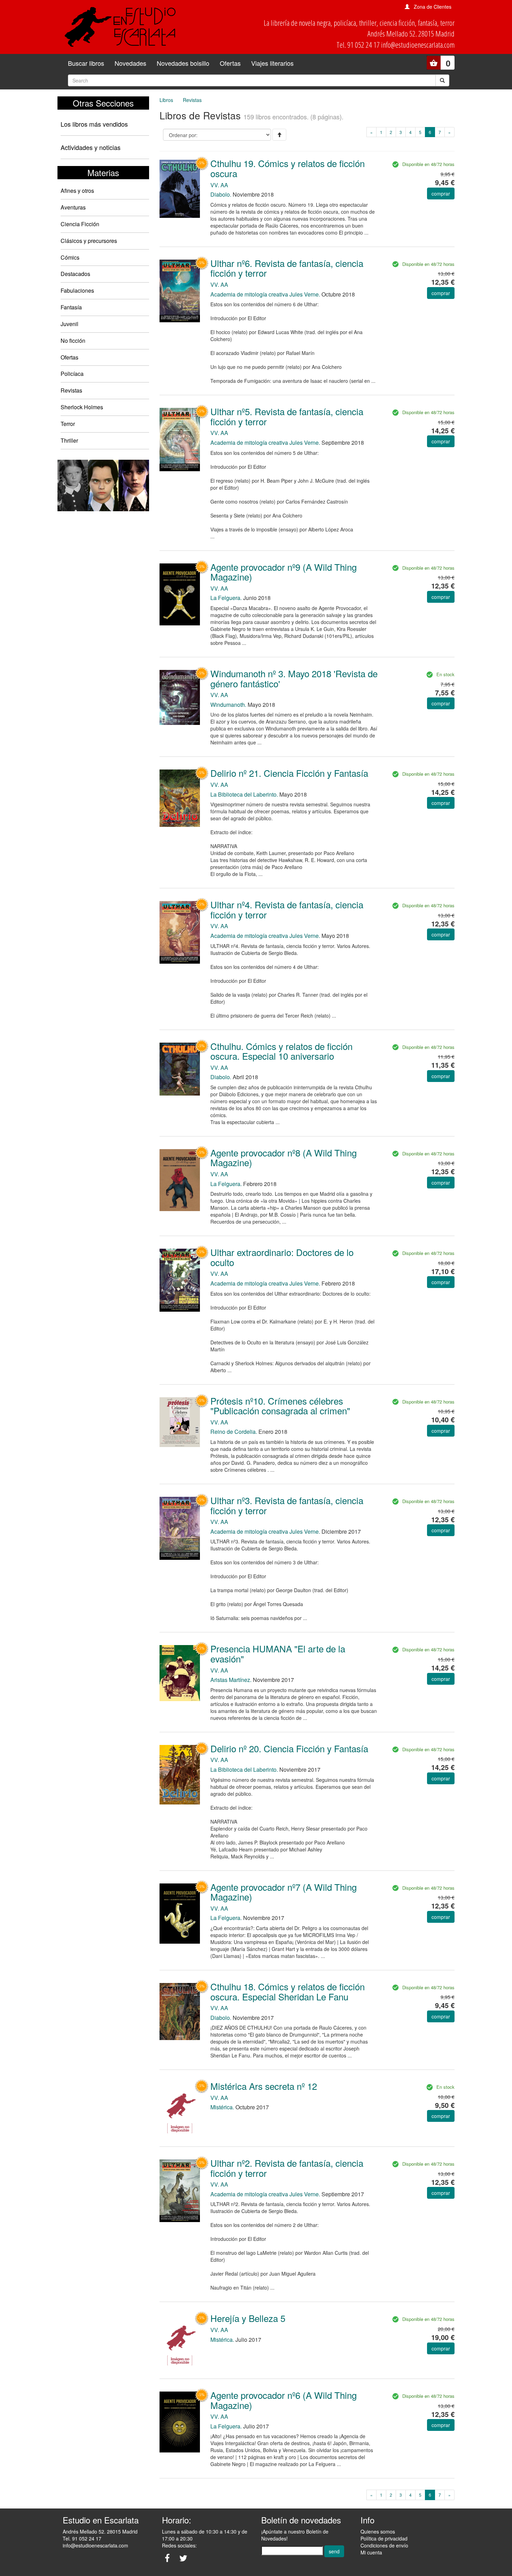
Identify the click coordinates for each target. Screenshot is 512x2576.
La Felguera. (226, 598)
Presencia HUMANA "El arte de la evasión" (278, 1653)
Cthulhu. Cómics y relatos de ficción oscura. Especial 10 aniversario (281, 1051)
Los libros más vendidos (94, 124)
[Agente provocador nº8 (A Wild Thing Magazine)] (180, 1179)
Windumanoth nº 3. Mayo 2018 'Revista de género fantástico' (294, 678)
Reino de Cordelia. (234, 1432)
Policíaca (72, 374)
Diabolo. (221, 194)
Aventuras (73, 207)
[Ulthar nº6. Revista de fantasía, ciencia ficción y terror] (180, 290)
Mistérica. (222, 2107)
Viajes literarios (272, 63)
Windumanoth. (228, 705)
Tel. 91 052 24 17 (82, 2538)
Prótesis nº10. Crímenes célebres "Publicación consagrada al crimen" (280, 1406)
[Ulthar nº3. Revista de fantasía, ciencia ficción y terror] (180, 1528)
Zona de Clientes (433, 7)
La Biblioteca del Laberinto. (244, 794)
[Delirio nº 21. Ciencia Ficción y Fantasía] (180, 797)
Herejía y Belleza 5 (248, 2318)
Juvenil (69, 324)
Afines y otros (77, 191)
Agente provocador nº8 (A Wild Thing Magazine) (284, 1157)
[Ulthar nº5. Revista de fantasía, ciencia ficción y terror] (180, 439)
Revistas (71, 390)
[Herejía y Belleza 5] (180, 2342)
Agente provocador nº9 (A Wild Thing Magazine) (284, 572)
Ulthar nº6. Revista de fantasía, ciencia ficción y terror (287, 268)
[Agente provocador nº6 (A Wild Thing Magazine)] (180, 2421)
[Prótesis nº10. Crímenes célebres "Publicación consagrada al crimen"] (180, 1422)
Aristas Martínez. (231, 1680)
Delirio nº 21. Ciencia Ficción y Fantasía (289, 773)
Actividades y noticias (91, 147)
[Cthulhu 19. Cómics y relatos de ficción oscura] (180, 188)
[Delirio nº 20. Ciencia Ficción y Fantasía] (180, 1774)
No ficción (73, 341)
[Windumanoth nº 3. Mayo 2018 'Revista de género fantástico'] (180, 697)
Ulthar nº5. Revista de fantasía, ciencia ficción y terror (287, 416)
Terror (68, 424)
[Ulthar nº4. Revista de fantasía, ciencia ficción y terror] (180, 932)
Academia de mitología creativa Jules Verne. (265, 294)
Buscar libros (86, 63)
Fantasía (71, 307)
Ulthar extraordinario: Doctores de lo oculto (282, 1257)
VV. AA (219, 185)
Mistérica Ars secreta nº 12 (264, 2086)
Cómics (70, 257)
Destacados (75, 274)
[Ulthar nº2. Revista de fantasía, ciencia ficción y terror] (180, 2190)
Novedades (130, 63)
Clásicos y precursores (89, 241)
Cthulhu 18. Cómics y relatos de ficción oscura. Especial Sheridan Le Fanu (288, 1991)
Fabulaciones (77, 290)
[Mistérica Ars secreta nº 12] (180, 2110)
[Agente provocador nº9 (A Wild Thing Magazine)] (180, 594)
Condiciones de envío (384, 2545)
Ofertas (230, 63)
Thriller (69, 440)
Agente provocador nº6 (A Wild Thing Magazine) (284, 2400)
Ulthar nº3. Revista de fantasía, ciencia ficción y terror (287, 1505)
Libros (166, 100)
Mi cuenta (371, 2552)
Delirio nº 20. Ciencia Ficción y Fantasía (289, 1748)
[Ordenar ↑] (279, 135)
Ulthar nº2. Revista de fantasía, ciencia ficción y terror (287, 2168)
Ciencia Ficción (80, 224)
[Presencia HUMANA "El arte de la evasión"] (180, 1672)
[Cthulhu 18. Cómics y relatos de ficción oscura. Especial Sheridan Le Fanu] (180, 2011)
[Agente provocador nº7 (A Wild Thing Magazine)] (180, 1913)
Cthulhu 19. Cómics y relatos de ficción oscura (288, 168)
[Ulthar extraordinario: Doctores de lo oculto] (180, 1279)
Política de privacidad (384, 2538)
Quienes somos (378, 2531)
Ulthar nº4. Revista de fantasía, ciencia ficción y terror (287, 909)
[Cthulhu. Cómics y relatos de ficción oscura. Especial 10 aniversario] (180, 1068)
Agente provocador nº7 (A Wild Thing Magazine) (284, 1892)
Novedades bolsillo (183, 63)
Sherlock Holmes (82, 407)
